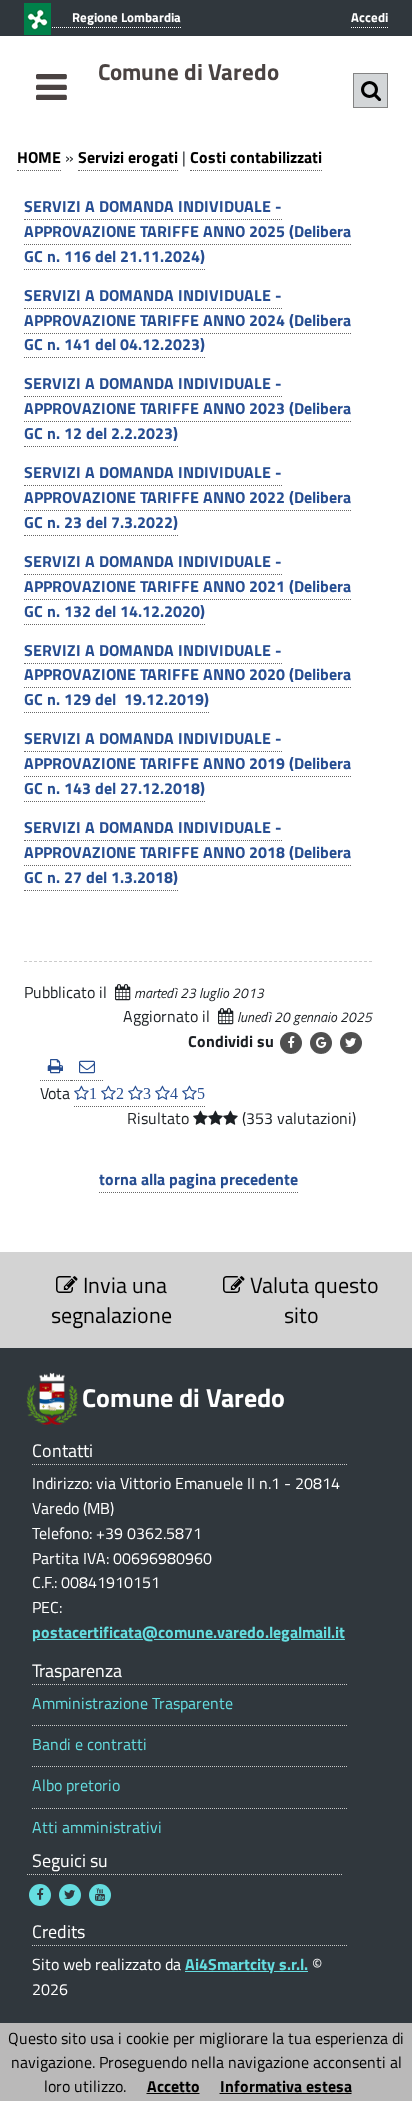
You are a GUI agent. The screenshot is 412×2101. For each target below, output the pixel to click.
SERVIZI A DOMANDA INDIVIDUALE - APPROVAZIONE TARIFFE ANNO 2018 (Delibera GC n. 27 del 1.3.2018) (187, 852)
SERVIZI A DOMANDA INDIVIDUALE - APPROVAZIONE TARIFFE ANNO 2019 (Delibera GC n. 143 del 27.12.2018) (187, 763)
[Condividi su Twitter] (351, 1043)
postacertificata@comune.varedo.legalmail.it (188, 1632)
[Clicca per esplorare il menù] (51, 109)
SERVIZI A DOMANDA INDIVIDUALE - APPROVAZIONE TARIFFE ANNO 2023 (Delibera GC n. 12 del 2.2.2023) (187, 408)
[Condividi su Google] (321, 1043)
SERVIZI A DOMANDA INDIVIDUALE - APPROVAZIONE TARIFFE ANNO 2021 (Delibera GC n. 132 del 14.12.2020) (187, 586)
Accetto (173, 2086)
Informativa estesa (286, 2086)
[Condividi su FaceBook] (291, 1043)
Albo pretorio (76, 1785)
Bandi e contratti (89, 1744)
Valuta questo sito (312, 1300)
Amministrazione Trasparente (132, 1703)
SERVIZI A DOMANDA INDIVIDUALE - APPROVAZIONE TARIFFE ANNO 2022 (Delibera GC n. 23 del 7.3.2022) (187, 497)
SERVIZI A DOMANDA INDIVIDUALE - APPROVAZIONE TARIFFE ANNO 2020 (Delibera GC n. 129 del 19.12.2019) (187, 675)
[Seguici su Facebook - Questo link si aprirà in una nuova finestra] (40, 1895)
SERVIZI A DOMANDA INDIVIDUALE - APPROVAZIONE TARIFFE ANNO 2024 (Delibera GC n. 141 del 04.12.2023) (187, 320)
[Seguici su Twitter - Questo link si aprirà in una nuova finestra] (70, 1895)
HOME (39, 157)
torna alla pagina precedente (198, 1179)
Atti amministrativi (97, 1827)
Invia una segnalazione (111, 1300)
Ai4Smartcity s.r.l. (246, 1964)
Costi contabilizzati (256, 157)
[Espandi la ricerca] (370, 90)
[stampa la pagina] (55, 1067)
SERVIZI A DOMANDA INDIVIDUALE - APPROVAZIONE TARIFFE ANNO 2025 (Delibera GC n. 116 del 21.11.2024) (187, 231)
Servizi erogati (128, 157)
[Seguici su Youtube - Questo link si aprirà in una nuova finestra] (100, 1895)
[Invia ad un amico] (87, 1067)
